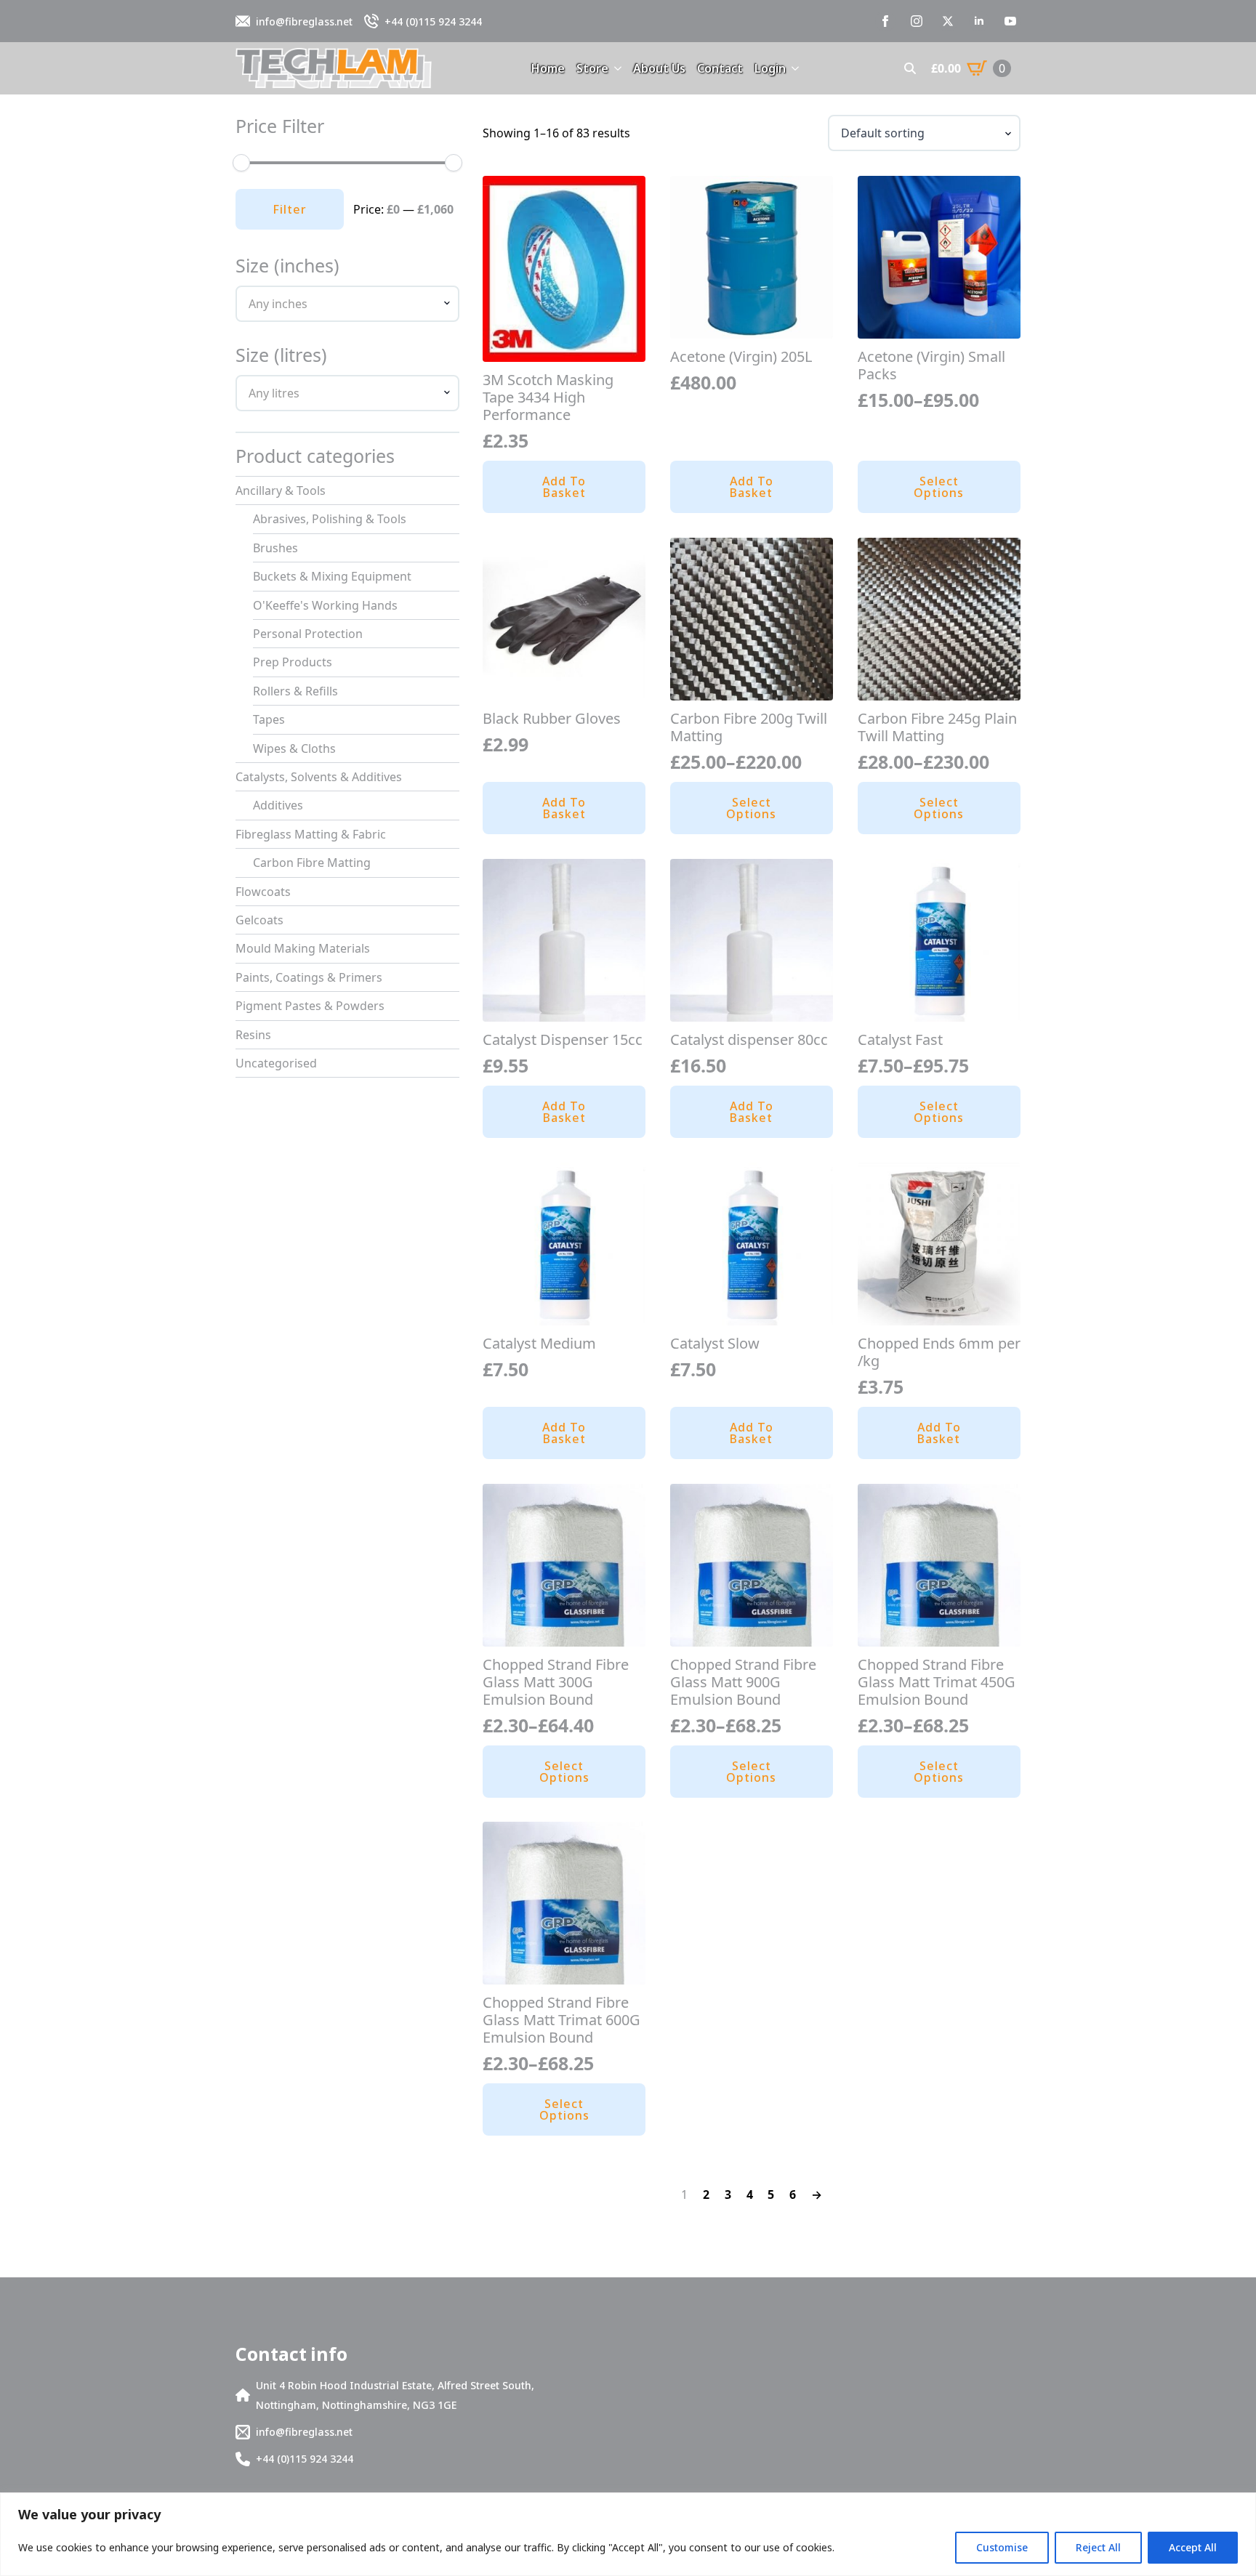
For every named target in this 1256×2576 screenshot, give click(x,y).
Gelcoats (259, 920)
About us (659, 68)
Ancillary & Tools (281, 490)
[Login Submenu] (792, 68)
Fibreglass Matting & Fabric (311, 834)
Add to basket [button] (564, 487)
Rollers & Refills (295, 691)
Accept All (1193, 2547)
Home (548, 68)
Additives (278, 805)
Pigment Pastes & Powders (310, 1006)
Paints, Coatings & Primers (309, 977)
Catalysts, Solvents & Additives (319, 777)
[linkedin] (979, 21)
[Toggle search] (910, 68)
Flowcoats (263, 892)
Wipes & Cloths (294, 748)
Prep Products (293, 662)
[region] (628, 2534)
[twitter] (948, 21)
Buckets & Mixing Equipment (332, 576)
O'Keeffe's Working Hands (325, 605)
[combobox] (347, 304)
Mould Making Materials (303, 948)
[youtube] (1010, 21)
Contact (720, 68)
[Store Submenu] (615, 68)
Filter (290, 209)
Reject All (1098, 2547)
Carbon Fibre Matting (312, 863)
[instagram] (917, 21)
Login (770, 68)
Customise (1002, 2547)
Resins (253, 1035)
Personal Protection (308, 634)
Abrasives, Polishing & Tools (330, 519)
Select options (939, 487)
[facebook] (885, 21)
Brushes (275, 548)
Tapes (269, 719)
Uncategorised (276, 1063)
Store (592, 68)
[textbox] (342, 304)
